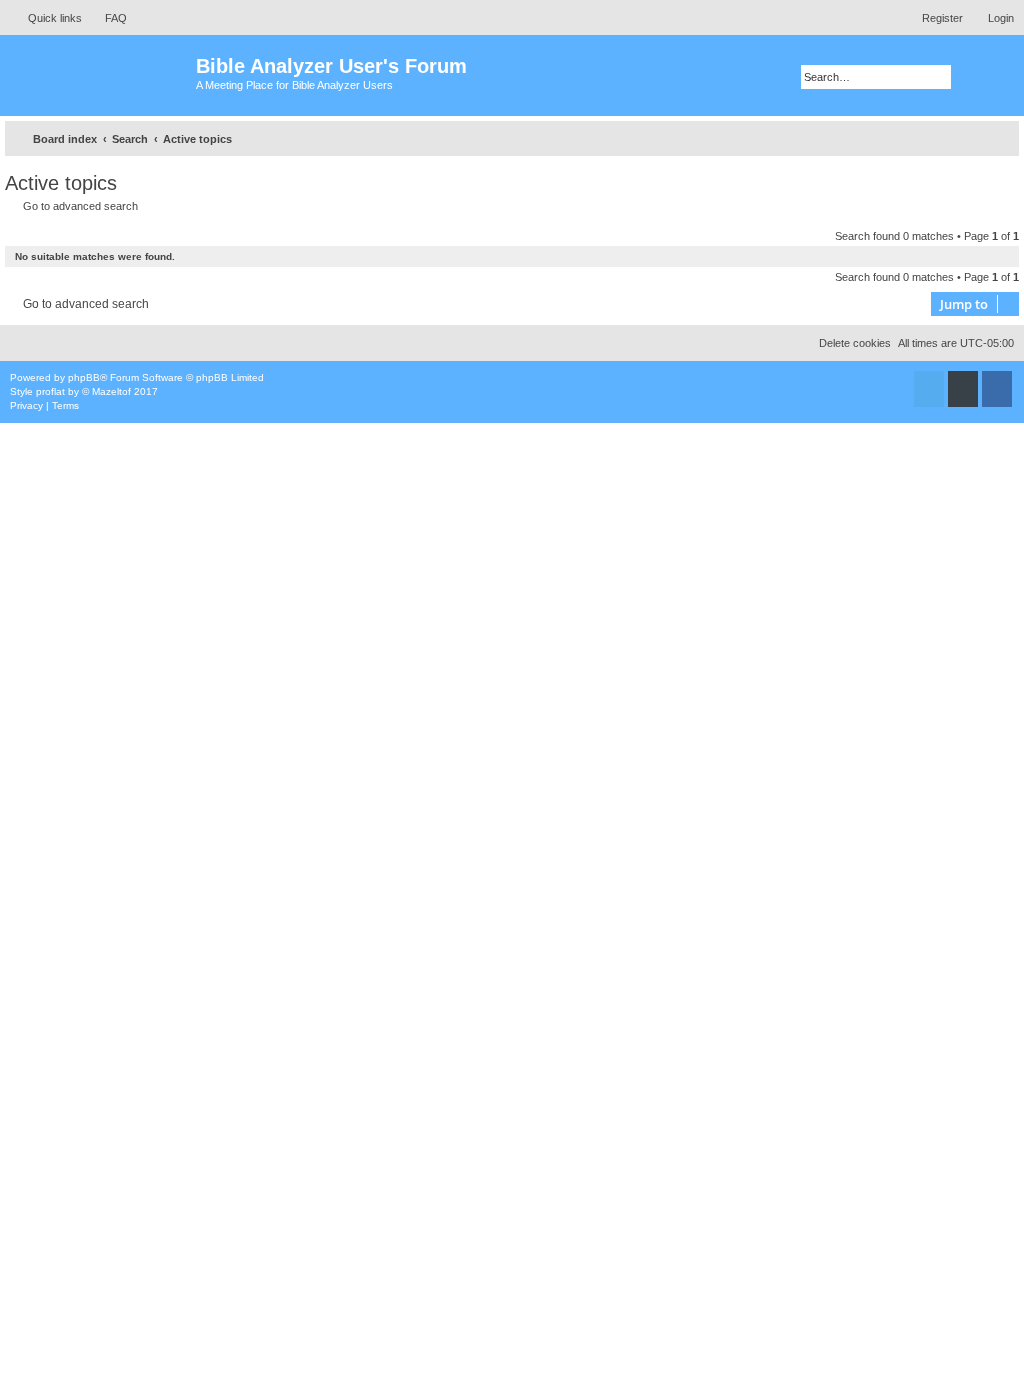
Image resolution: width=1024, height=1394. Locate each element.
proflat (50, 391)
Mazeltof (111, 391)
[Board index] (100, 75)
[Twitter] (929, 389)
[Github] (963, 389)
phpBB (84, 377)
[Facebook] (997, 389)
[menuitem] (107, 18)
